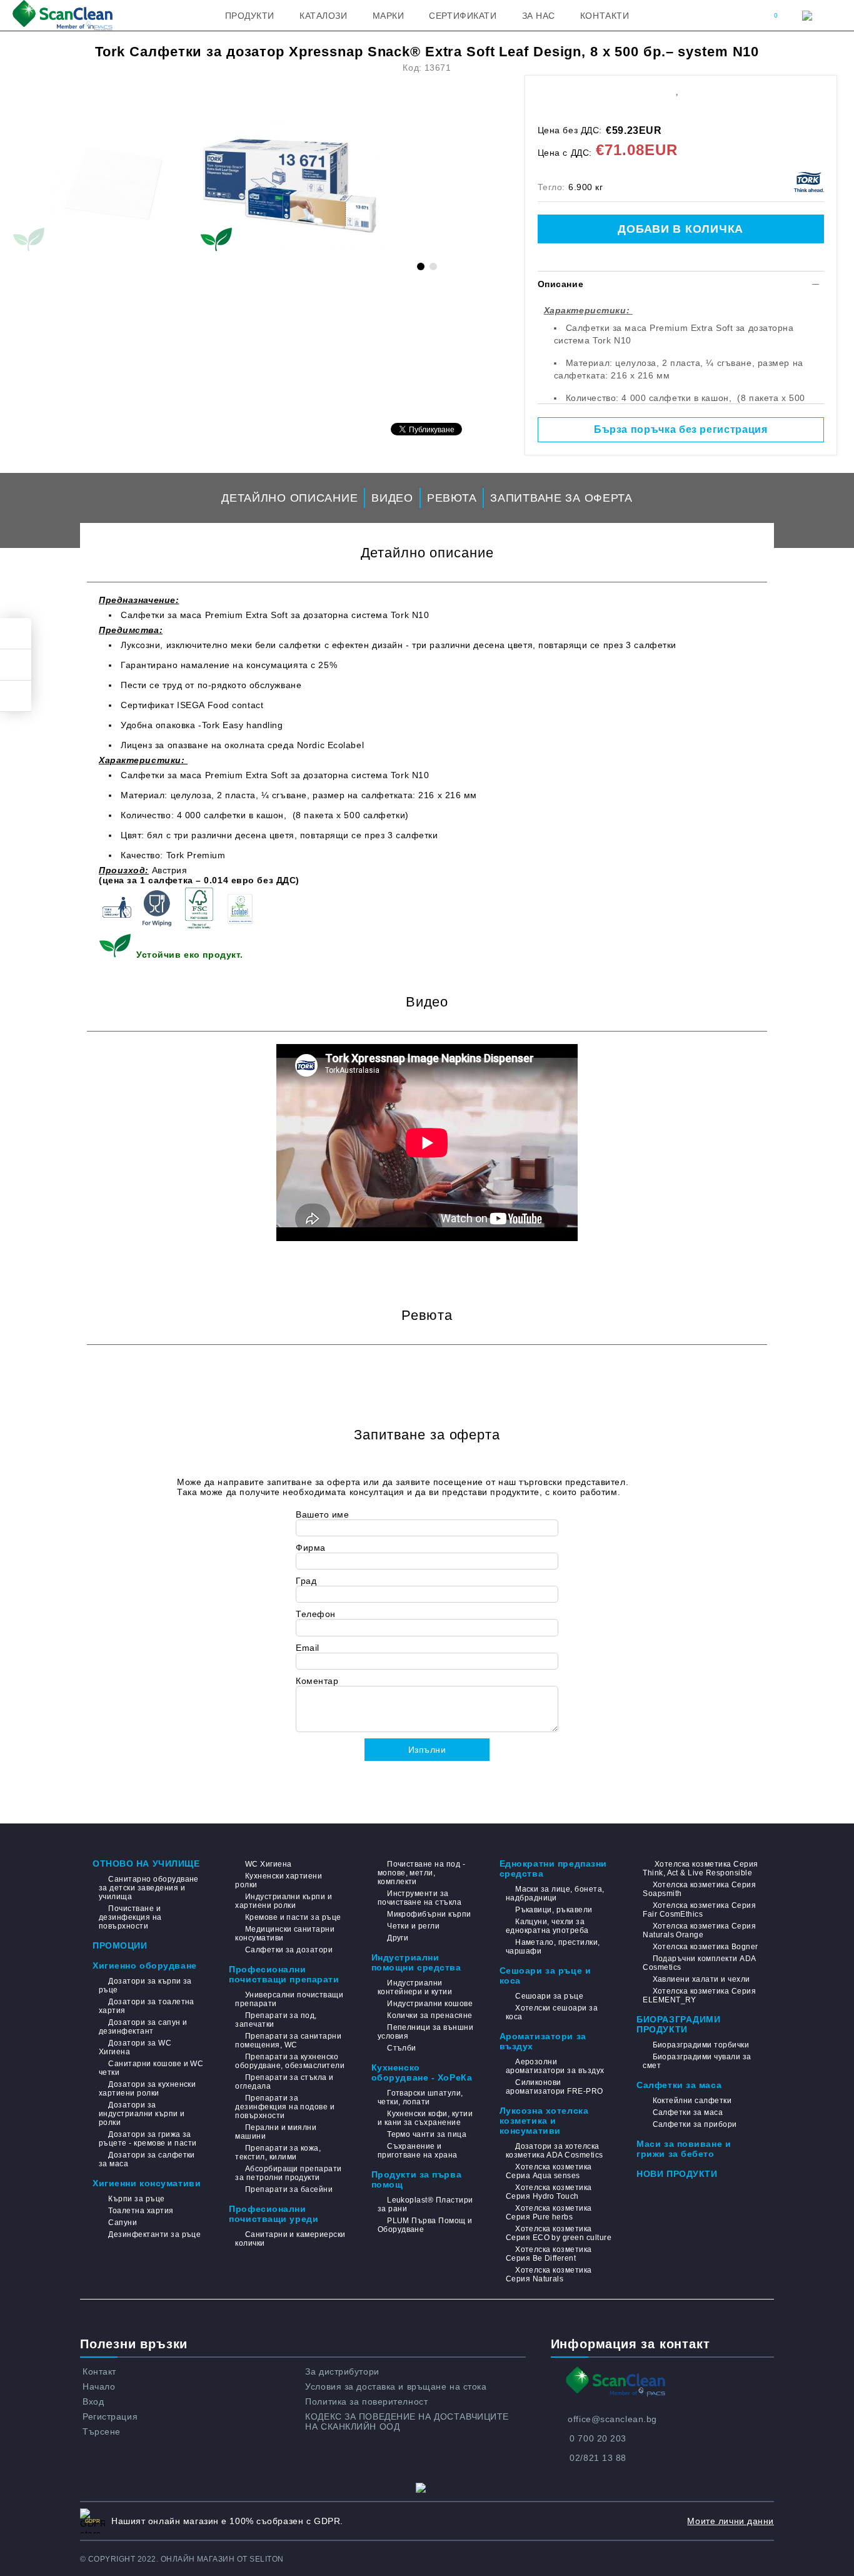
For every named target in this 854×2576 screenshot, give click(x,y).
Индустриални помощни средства (416, 1962)
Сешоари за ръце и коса (545, 1975)
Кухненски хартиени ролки (279, 1880)
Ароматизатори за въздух (543, 2041)
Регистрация (110, 2416)
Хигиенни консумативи (147, 2183)
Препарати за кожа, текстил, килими (278, 2153)
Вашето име (323, 1514)
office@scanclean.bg (612, 2419)
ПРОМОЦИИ (120, 1945)
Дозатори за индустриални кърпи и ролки (142, 2114)
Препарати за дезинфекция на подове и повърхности (285, 2107)
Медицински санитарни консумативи (285, 1934)
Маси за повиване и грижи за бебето (684, 2149)
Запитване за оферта (561, 498)
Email (308, 1648)
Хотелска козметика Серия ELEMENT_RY (699, 1995)
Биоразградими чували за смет (697, 2061)
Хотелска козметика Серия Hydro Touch (549, 2192)
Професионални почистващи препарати (284, 1974)
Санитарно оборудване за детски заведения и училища (149, 1888)
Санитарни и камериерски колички (290, 2239)
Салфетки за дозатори (289, 1950)
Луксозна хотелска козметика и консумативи (544, 2121)
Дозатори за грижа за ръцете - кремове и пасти (148, 2139)
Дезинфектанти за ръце (154, 2234)
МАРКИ (389, 16)
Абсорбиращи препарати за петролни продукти (288, 2173)
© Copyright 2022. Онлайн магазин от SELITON (182, 2559)
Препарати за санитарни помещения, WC (288, 2041)
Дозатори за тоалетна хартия (147, 2006)
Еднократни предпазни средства (553, 1869)
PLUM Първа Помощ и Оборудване (425, 2225)
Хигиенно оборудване (145, 1965)
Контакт (99, 2371)
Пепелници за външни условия (426, 2032)
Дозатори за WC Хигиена (135, 2047)
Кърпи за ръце (136, 2199)
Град (306, 1581)
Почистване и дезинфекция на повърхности (130, 1917)
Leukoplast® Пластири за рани (425, 2204)
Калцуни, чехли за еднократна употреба (547, 1926)
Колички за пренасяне (430, 2016)
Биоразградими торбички (701, 2045)
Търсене (102, 2431)
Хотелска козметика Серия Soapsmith (699, 1889)
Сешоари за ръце (549, 1996)
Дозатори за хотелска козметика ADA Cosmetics (555, 2151)
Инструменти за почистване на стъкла (420, 1898)
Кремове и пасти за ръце (293, 1917)
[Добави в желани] (677, 89)
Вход (93, 2401)
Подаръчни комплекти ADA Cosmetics (699, 1963)
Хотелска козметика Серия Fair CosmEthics (699, 1910)
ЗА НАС (539, 16)
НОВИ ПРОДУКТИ (677, 2174)
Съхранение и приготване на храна (418, 2151)
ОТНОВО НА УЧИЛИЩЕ (146, 1864)
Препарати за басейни (289, 2189)
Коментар (317, 1681)
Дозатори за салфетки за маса (147, 2159)
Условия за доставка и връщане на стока (396, 2386)
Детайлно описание (289, 498)
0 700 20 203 (598, 2438)
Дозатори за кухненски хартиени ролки (147, 2089)
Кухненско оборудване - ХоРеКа (422, 2072)
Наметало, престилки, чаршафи (553, 1947)
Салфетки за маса (679, 2085)
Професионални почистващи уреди (274, 2214)
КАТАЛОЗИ (323, 16)
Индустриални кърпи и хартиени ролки (284, 1901)
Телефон (316, 1614)
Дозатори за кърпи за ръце (145, 1985)
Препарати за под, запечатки (276, 2020)
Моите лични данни (731, 2521)
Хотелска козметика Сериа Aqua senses (549, 2171)
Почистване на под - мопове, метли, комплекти (422, 1873)
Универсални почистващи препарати (289, 1999)
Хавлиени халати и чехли (701, 1979)
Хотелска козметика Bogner (705, 1947)
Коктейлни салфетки (692, 2101)
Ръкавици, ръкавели (554, 1910)
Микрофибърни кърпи (429, 1914)
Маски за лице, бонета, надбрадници (555, 1894)
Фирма (311, 1548)
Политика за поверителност (366, 2401)
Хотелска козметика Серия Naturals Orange (699, 1930)
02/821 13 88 (598, 2458)
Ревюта (452, 498)
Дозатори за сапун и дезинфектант (143, 2027)
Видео (392, 498)
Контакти (605, 16)
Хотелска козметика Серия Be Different (549, 2254)
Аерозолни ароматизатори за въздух (555, 2066)
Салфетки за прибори (695, 2124)
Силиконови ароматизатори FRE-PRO (555, 2087)
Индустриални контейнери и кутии (415, 1987)
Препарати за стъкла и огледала (284, 2082)
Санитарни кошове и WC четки (151, 2068)
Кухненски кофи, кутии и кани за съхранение (425, 2118)
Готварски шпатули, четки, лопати (420, 2097)
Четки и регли (413, 1926)
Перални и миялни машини (276, 2132)
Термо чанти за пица (427, 2134)
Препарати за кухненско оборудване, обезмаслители (290, 2061)
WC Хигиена (268, 1864)
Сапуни (123, 2223)
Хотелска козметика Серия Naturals (549, 2274)
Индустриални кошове (430, 2004)
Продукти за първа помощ (417, 2179)
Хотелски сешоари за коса (552, 2012)
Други (398, 1938)
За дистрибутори (342, 2371)
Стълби (402, 2048)
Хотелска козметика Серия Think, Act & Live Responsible (700, 1869)
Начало (99, 2386)
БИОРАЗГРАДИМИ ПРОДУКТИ (678, 2024)
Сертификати (463, 16)
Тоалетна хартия (141, 2211)
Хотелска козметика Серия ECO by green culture (559, 2233)
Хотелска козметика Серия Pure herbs (549, 2213)
